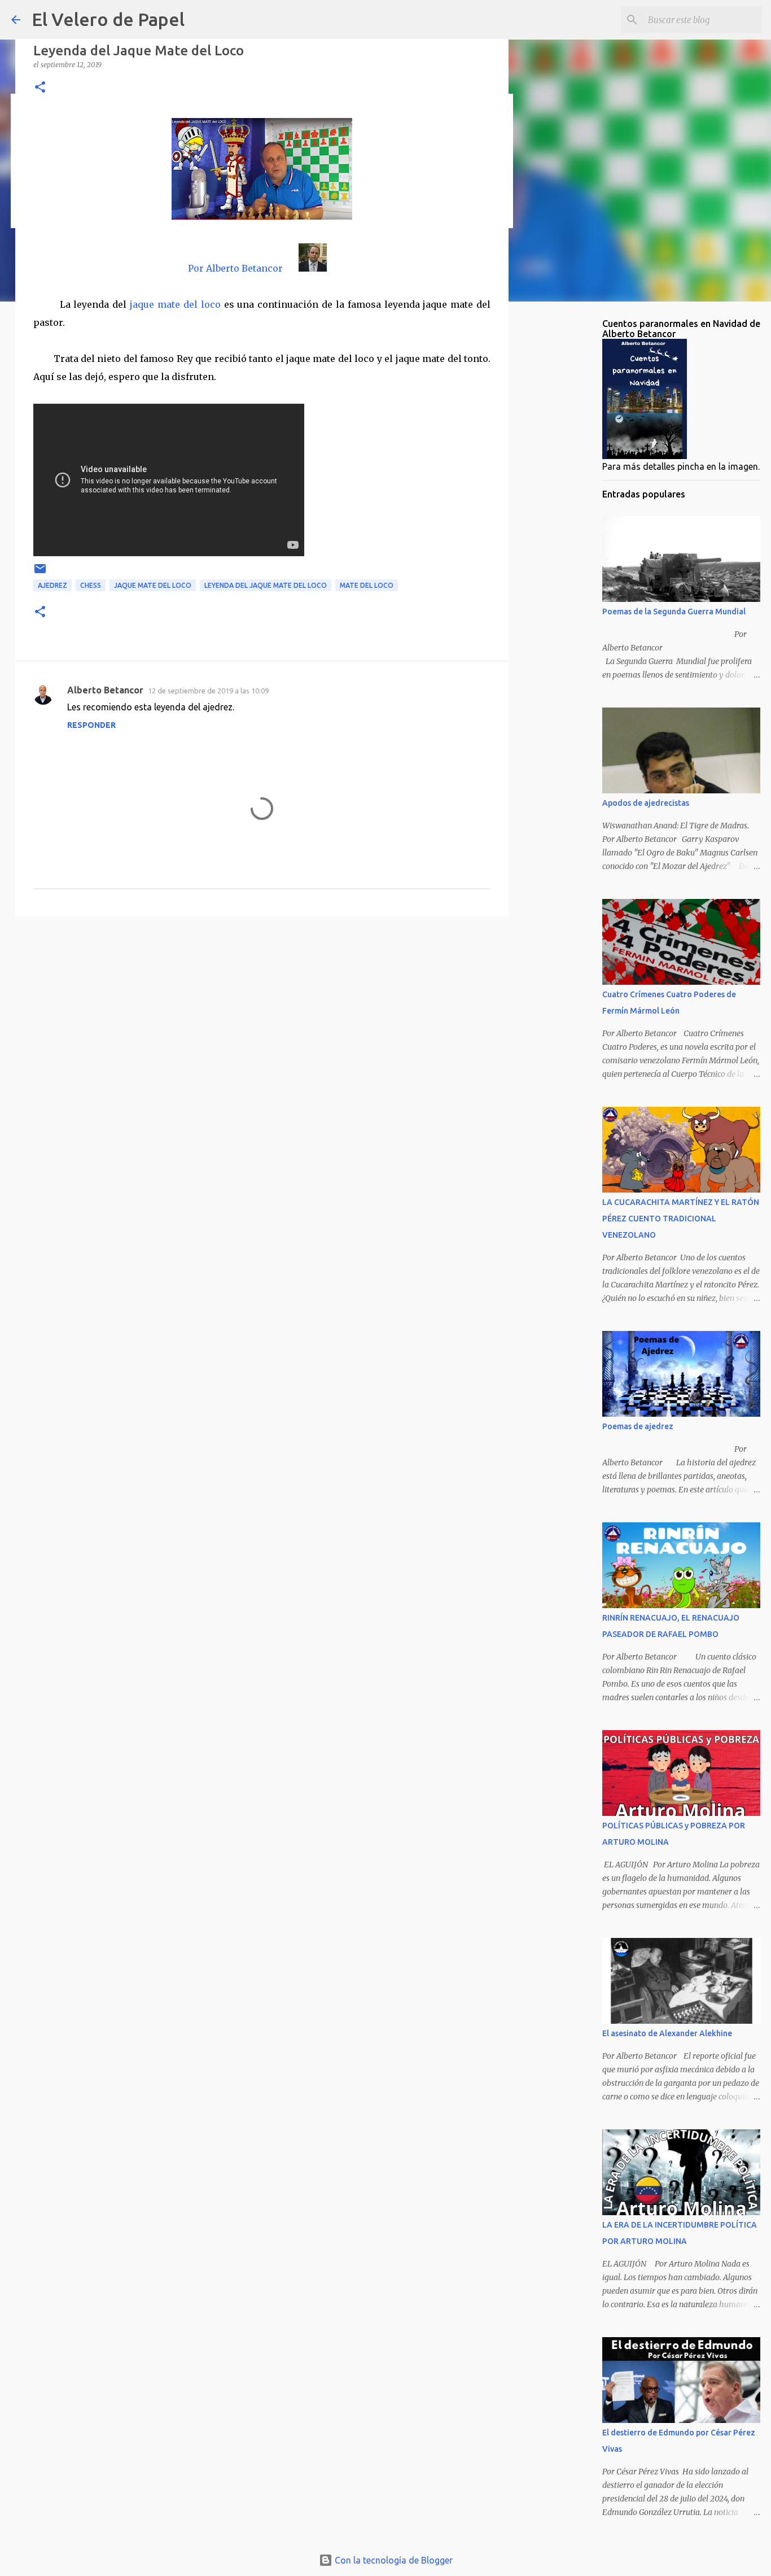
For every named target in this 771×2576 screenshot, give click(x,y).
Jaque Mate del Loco (153, 585)
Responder (91, 725)
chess (91, 585)
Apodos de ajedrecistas (646, 803)
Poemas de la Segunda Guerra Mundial (674, 612)
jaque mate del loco (175, 304)
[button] (40, 88)
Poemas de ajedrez (638, 1426)
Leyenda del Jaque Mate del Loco (266, 585)
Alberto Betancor (105, 690)
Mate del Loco (367, 585)
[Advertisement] (262, 1012)
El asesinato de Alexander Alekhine (667, 2033)
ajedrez (52, 585)
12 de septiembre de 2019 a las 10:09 (208, 691)
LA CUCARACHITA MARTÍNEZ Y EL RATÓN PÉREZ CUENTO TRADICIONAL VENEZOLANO (681, 1219)
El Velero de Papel (108, 19)
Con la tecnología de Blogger (393, 2560)
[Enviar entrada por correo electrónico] (40, 573)
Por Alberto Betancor (235, 268)
